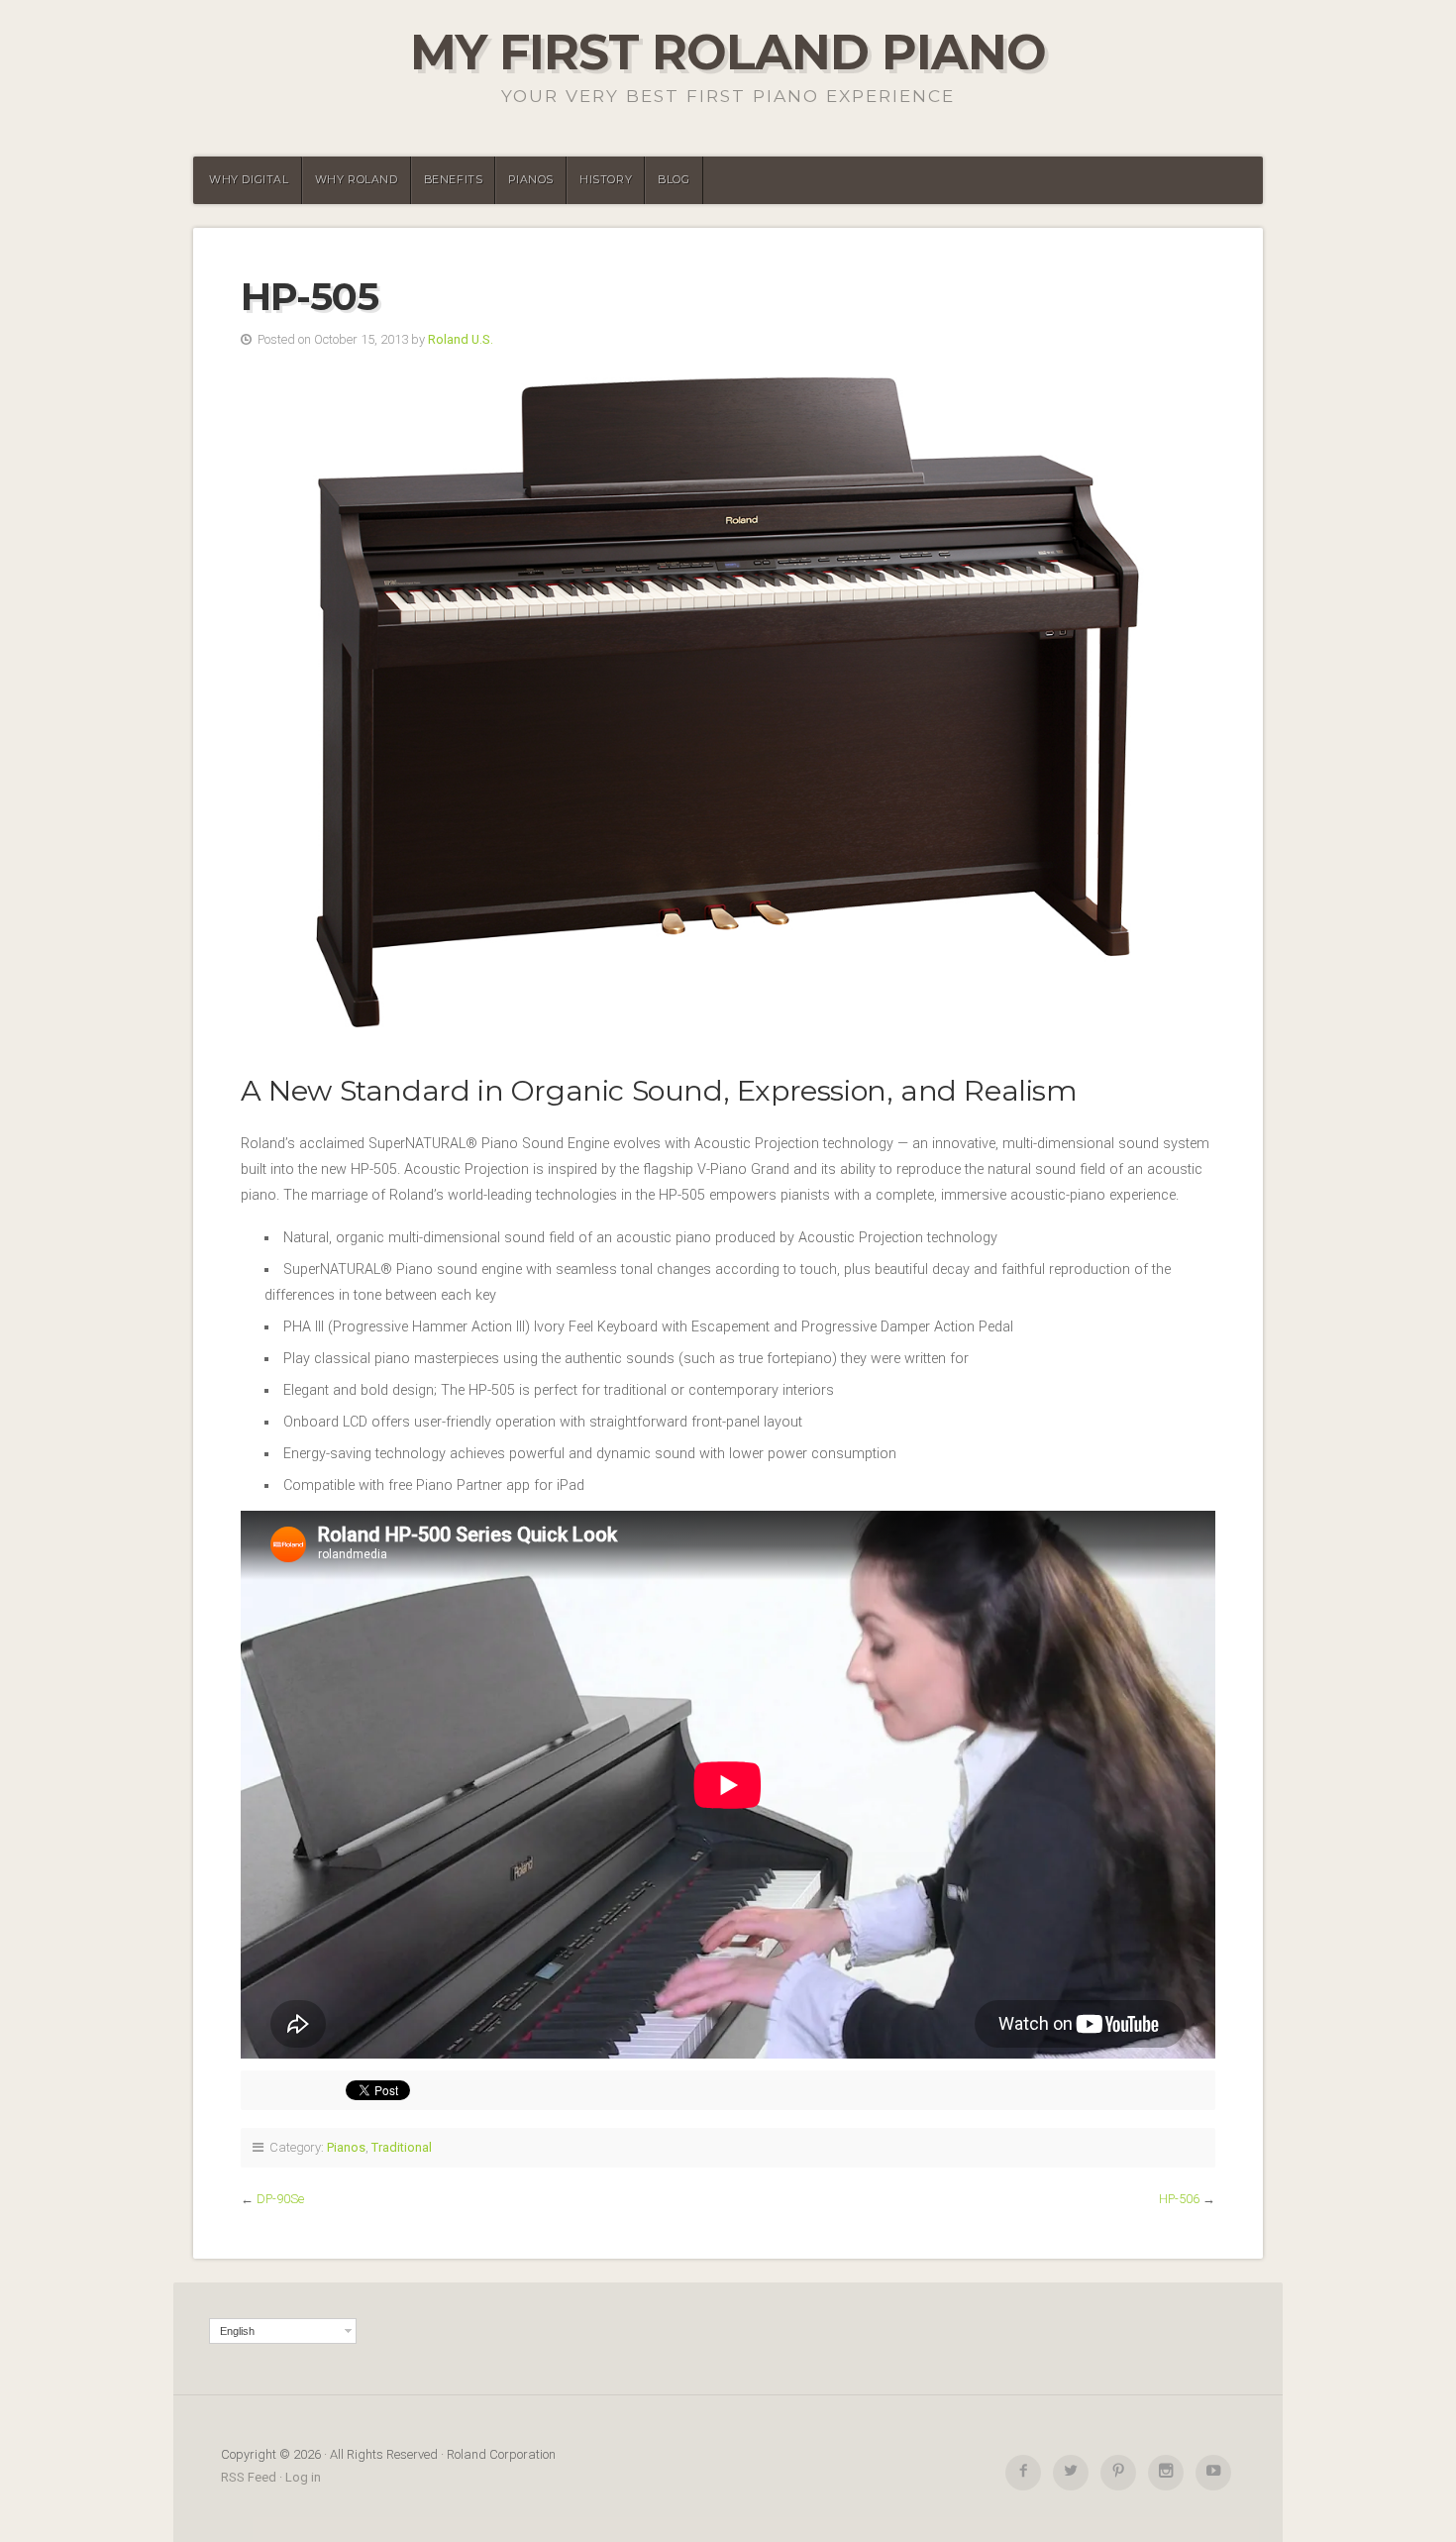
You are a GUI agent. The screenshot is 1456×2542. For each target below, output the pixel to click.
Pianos (531, 180)
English (237, 2331)
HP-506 (1179, 2199)
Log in (303, 2477)
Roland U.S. (461, 339)
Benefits (454, 180)
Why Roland (357, 180)
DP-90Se (280, 2199)
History (606, 180)
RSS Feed (249, 2477)
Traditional (402, 2147)
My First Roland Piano (728, 52)
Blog (674, 180)
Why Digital (249, 180)
